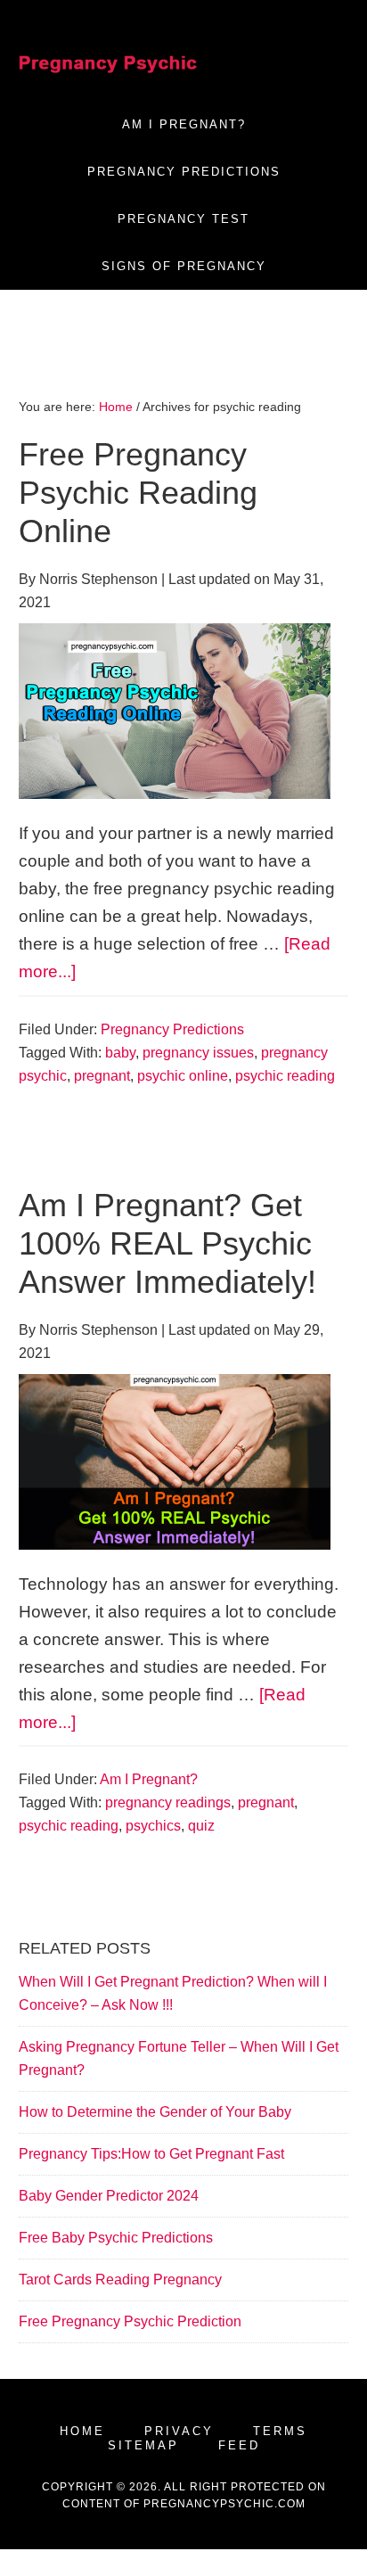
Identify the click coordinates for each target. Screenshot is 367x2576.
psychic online (183, 1076)
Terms (280, 2431)
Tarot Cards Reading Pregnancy (120, 2280)
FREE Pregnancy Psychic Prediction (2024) (108, 62)
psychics (153, 1826)
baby (120, 1053)
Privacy (179, 2431)
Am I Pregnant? (149, 1779)
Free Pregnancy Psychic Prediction (130, 2321)
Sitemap (143, 2445)
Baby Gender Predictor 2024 (109, 2196)
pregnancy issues (198, 1053)
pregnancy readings (168, 1802)
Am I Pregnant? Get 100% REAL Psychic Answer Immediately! (167, 1243)
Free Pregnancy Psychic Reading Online (138, 493)
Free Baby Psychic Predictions (116, 2238)
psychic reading (285, 1076)
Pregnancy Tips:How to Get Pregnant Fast (151, 2154)
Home (82, 2431)
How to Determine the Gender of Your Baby (155, 2112)
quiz (201, 1826)
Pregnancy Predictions (172, 1029)
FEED (239, 2445)
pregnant (102, 1076)
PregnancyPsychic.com (224, 2504)
